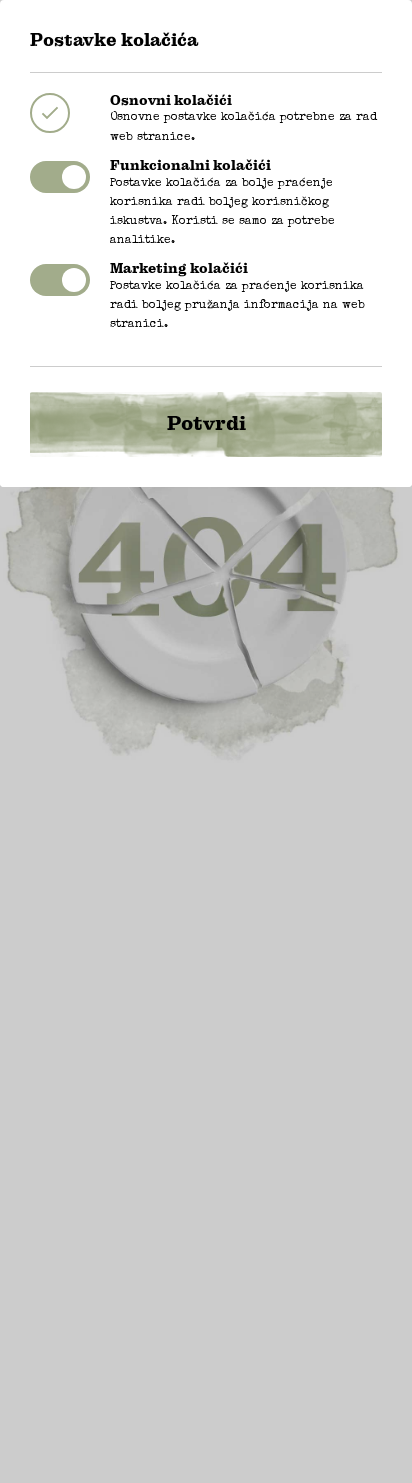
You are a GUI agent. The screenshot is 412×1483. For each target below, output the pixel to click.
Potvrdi (206, 423)
